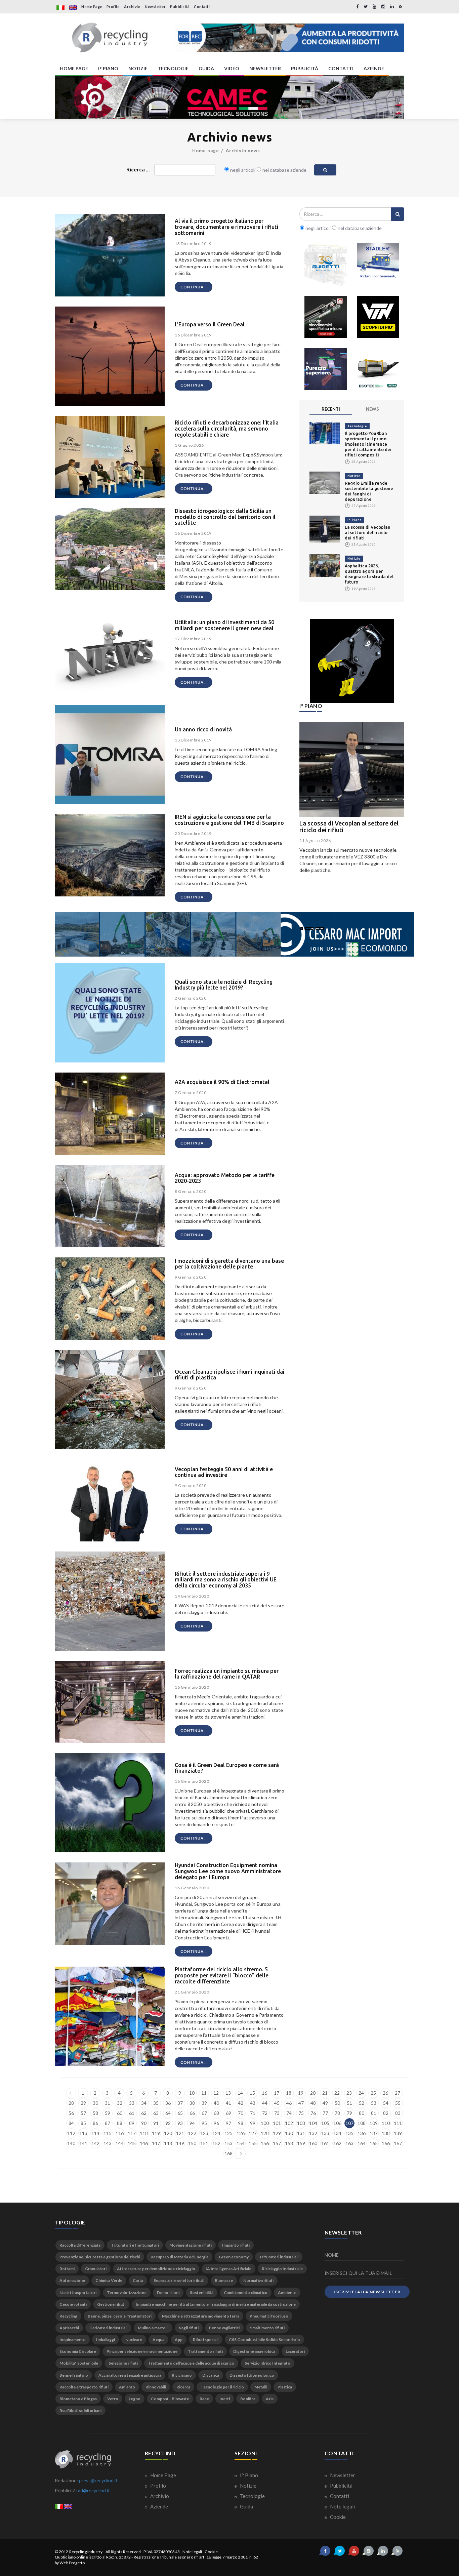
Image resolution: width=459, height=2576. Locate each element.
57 (83, 2113)
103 (301, 2123)
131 (301, 2133)
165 (374, 2143)
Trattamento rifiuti (205, 2351)
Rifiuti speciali (206, 2340)
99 (253, 2123)
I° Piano (354, 520)
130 (289, 2133)
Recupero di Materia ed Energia (179, 2257)
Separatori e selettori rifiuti (179, 2280)
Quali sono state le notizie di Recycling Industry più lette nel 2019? (224, 985)
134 (337, 2133)
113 (83, 2133)
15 (252, 2093)
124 (216, 2133)
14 (240, 2093)
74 (289, 2113)
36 (168, 2103)
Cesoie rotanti (73, 2304)
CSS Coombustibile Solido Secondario (264, 2340)
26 (385, 2093)
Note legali (342, 2506)
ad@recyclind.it (94, 2490)
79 (349, 2113)
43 (253, 2103)
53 (374, 2103)
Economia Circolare (78, 2351)
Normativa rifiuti (258, 2280)
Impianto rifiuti (236, 2245)
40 (216, 2103)
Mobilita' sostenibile (79, 2363)
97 (228, 2123)
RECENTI (331, 409)
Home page (206, 151)
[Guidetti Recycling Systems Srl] (326, 265)
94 (192, 2123)
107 (349, 2123)
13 (228, 2093)
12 (216, 2093)
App (179, 2340)
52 (362, 2103)
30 (95, 2103)
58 (95, 2113)
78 (337, 2113)
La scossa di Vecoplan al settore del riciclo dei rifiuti (368, 532)
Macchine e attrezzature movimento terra (201, 2316)
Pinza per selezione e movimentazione (142, 2351)
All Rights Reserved (123, 2552)
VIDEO (232, 68)
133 (325, 2133)
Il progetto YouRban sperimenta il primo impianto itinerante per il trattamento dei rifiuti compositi (368, 444)
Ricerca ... (138, 169)
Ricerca (183, 2387)
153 (228, 2143)
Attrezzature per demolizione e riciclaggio (156, 2269)
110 (386, 2123)
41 (228, 2103)
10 (192, 2093)
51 (349, 2103)
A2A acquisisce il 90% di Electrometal (222, 1082)
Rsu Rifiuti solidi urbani (80, 2410)
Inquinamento (73, 2340)
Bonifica (248, 2399)
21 (325, 2093)
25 (373, 2093)
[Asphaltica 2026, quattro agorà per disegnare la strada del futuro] (325, 565)
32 (120, 2103)
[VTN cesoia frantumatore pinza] (378, 317)
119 (156, 2133)
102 (289, 2123)
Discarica (211, 2375)
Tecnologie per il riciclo (222, 2387)
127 (253, 2133)
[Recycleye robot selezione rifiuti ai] (326, 369)
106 (337, 2123)
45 (277, 2103)
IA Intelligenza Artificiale (228, 2269)
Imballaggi (106, 2340)
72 (265, 2113)
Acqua (158, 2340)
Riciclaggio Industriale (282, 2269)
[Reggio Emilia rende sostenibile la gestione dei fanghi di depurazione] (325, 482)
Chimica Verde (109, 2280)
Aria (270, 2399)
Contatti (202, 7)
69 (228, 2113)
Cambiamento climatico (246, 2292)
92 (168, 2123)
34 (144, 2103)
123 (204, 2133)
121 (180, 2133)
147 (156, 2143)
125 (228, 2133)
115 (108, 2133)
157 (277, 2143)
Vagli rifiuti (189, 2328)
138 (386, 2133)
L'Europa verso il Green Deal (210, 324)
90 (144, 2123)
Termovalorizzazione (127, 2292)
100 (265, 2123)
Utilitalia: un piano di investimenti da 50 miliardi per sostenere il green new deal (224, 625)
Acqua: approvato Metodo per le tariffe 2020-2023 (225, 1178)
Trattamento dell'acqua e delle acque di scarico (191, 2363)
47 (301, 2103)
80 (362, 2113)
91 (156, 2123)
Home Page (92, 7)
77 (325, 2113)
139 (398, 2133)
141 (83, 2143)
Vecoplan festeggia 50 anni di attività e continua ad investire (224, 1472)
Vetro (113, 2399)
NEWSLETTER (265, 68)
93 (180, 2123)
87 (108, 2123)
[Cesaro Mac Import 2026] (235, 934)
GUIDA (206, 68)
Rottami (67, 2269)
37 (180, 2103)
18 (289, 2093)
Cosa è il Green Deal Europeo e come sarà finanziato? (227, 1768)
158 (289, 2143)
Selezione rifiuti (123, 2363)
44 (265, 2103)
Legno (135, 2399)
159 (301, 2143)
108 (362, 2123)
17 (277, 2093)
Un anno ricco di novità (203, 729)
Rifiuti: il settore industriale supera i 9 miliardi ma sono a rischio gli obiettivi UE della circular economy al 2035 (226, 1580)
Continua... (194, 287)
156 (265, 2143)
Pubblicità (180, 7)
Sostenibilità (202, 2292)
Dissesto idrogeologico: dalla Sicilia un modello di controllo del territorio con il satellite (225, 517)
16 (264, 2093)
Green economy (234, 2257)
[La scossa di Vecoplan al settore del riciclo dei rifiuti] (325, 529)
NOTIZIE (138, 68)
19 (301, 2093)
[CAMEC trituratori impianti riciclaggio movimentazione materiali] (229, 97)
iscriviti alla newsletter (367, 2292)
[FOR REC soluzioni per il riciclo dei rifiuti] (289, 38)
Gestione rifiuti (111, 2304)
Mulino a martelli (153, 2328)
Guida (246, 2506)
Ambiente (287, 2292)
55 (398, 2103)
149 (180, 2143)
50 (337, 2103)
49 (325, 2103)
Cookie (337, 2517)
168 (228, 2153)
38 (192, 2103)
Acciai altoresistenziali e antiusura (130, 2375)
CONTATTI (341, 68)
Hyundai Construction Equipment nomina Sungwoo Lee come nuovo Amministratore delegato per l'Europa (228, 1871)
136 (362, 2133)
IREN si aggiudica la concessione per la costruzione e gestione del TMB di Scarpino (229, 820)
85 (83, 2123)
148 (168, 2143)
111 (398, 2123)
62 (144, 2113)
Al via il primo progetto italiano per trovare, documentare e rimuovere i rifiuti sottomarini (226, 227)
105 (325, 2123)
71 (253, 2113)
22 (337, 2093)
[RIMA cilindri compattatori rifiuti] (326, 317)
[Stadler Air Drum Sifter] (378, 265)
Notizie (354, 476)
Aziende (159, 2506)
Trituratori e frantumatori (135, 2245)
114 (95, 2133)
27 (398, 2093)
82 (386, 2113)
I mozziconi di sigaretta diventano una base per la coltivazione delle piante (229, 1264)
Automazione (72, 2280)
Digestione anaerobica (254, 2351)
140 (71, 2143)
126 (241, 2133)
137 (374, 2133)
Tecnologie (357, 426)
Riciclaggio (182, 2375)
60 (120, 2113)
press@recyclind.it (98, 2480)
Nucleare (134, 2340)
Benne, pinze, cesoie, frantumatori (120, 2316)
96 (216, 2123)
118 (144, 2133)
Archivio (132, 7)
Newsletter (155, 7)
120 (168, 2133)
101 (277, 2123)
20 (313, 2093)
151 (204, 2143)
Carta (138, 2280)
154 (241, 2143)
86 (95, 2123)
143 (108, 2143)
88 (120, 2123)
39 (204, 2103)
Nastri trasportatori (78, 2292)
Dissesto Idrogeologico (252, 2375)
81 (374, 2113)
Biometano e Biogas (78, 2399)
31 (108, 2103)
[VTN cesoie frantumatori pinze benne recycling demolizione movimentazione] (352, 661)
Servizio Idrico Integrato (267, 2363)
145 (132, 2143)
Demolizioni (168, 2292)
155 (253, 2143)
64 (168, 2113)
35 (156, 2103)
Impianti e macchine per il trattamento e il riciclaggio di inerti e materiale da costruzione (216, 2304)
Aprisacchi (69, 2328)
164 (362, 2143)
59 (108, 2113)
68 (216, 2113)
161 (325, 2143)
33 (132, 2103)
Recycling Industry (86, 2552)
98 (241, 2123)
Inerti (225, 2399)
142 (95, 2143)
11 (204, 2093)
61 (132, 2113)
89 (132, 2123)
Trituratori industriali (279, 2257)
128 (265, 2133)
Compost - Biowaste (170, 2399)
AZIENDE (374, 68)
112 (71, 2133)
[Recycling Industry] (110, 38)
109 (374, 2123)
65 (180, 2113)
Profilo (113, 7)
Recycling (68, 2316)
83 (398, 2113)
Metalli (261, 2387)
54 (386, 2103)
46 (289, 2103)
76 (313, 2113)
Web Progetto (72, 2563)
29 (83, 2103)
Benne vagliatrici (224, 2328)
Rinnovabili (156, 2387)
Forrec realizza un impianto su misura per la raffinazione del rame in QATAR (227, 1674)
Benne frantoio (74, 2375)
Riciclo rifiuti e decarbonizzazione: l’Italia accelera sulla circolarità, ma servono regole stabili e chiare (227, 428)
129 (277, 2133)
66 (192, 2113)
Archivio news (243, 151)
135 (349, 2133)
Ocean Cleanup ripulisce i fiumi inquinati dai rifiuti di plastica (229, 1375)
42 (241, 2103)
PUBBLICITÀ (305, 68)
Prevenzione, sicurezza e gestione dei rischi (100, 2257)
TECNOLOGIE (173, 68)
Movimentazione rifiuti (191, 2245)
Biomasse (224, 2280)
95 (204, 2123)
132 (313, 2133)
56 (71, 2113)
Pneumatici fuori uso (269, 2316)
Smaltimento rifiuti (267, 2328)
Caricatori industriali (108, 2328)
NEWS (372, 409)
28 (71, 2103)
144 (120, 2143)
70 (241, 2113)
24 (361, 2093)
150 (192, 2143)
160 (313, 2143)
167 (398, 2143)
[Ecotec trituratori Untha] (378, 369)
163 (349, 2143)
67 (204, 2113)
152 (216, 2143)
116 (120, 2133)
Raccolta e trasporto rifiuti (84, 2387)
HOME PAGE (74, 68)
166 (386, 2143)
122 (192, 2133)
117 (132, 2133)
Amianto (127, 2387)
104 (313, 2123)
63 (156, 2113)
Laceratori (295, 2351)
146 (144, 2143)
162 (337, 2143)
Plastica (285, 2387)
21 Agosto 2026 (315, 840)
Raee (204, 2399)
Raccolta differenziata (80, 2245)
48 (313, 2103)
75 (301, 2113)
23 (349, 2093)
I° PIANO (108, 68)
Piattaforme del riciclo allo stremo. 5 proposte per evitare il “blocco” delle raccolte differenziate (222, 1975)
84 (71, 2123)
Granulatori (96, 2269)
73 (277, 2113)
